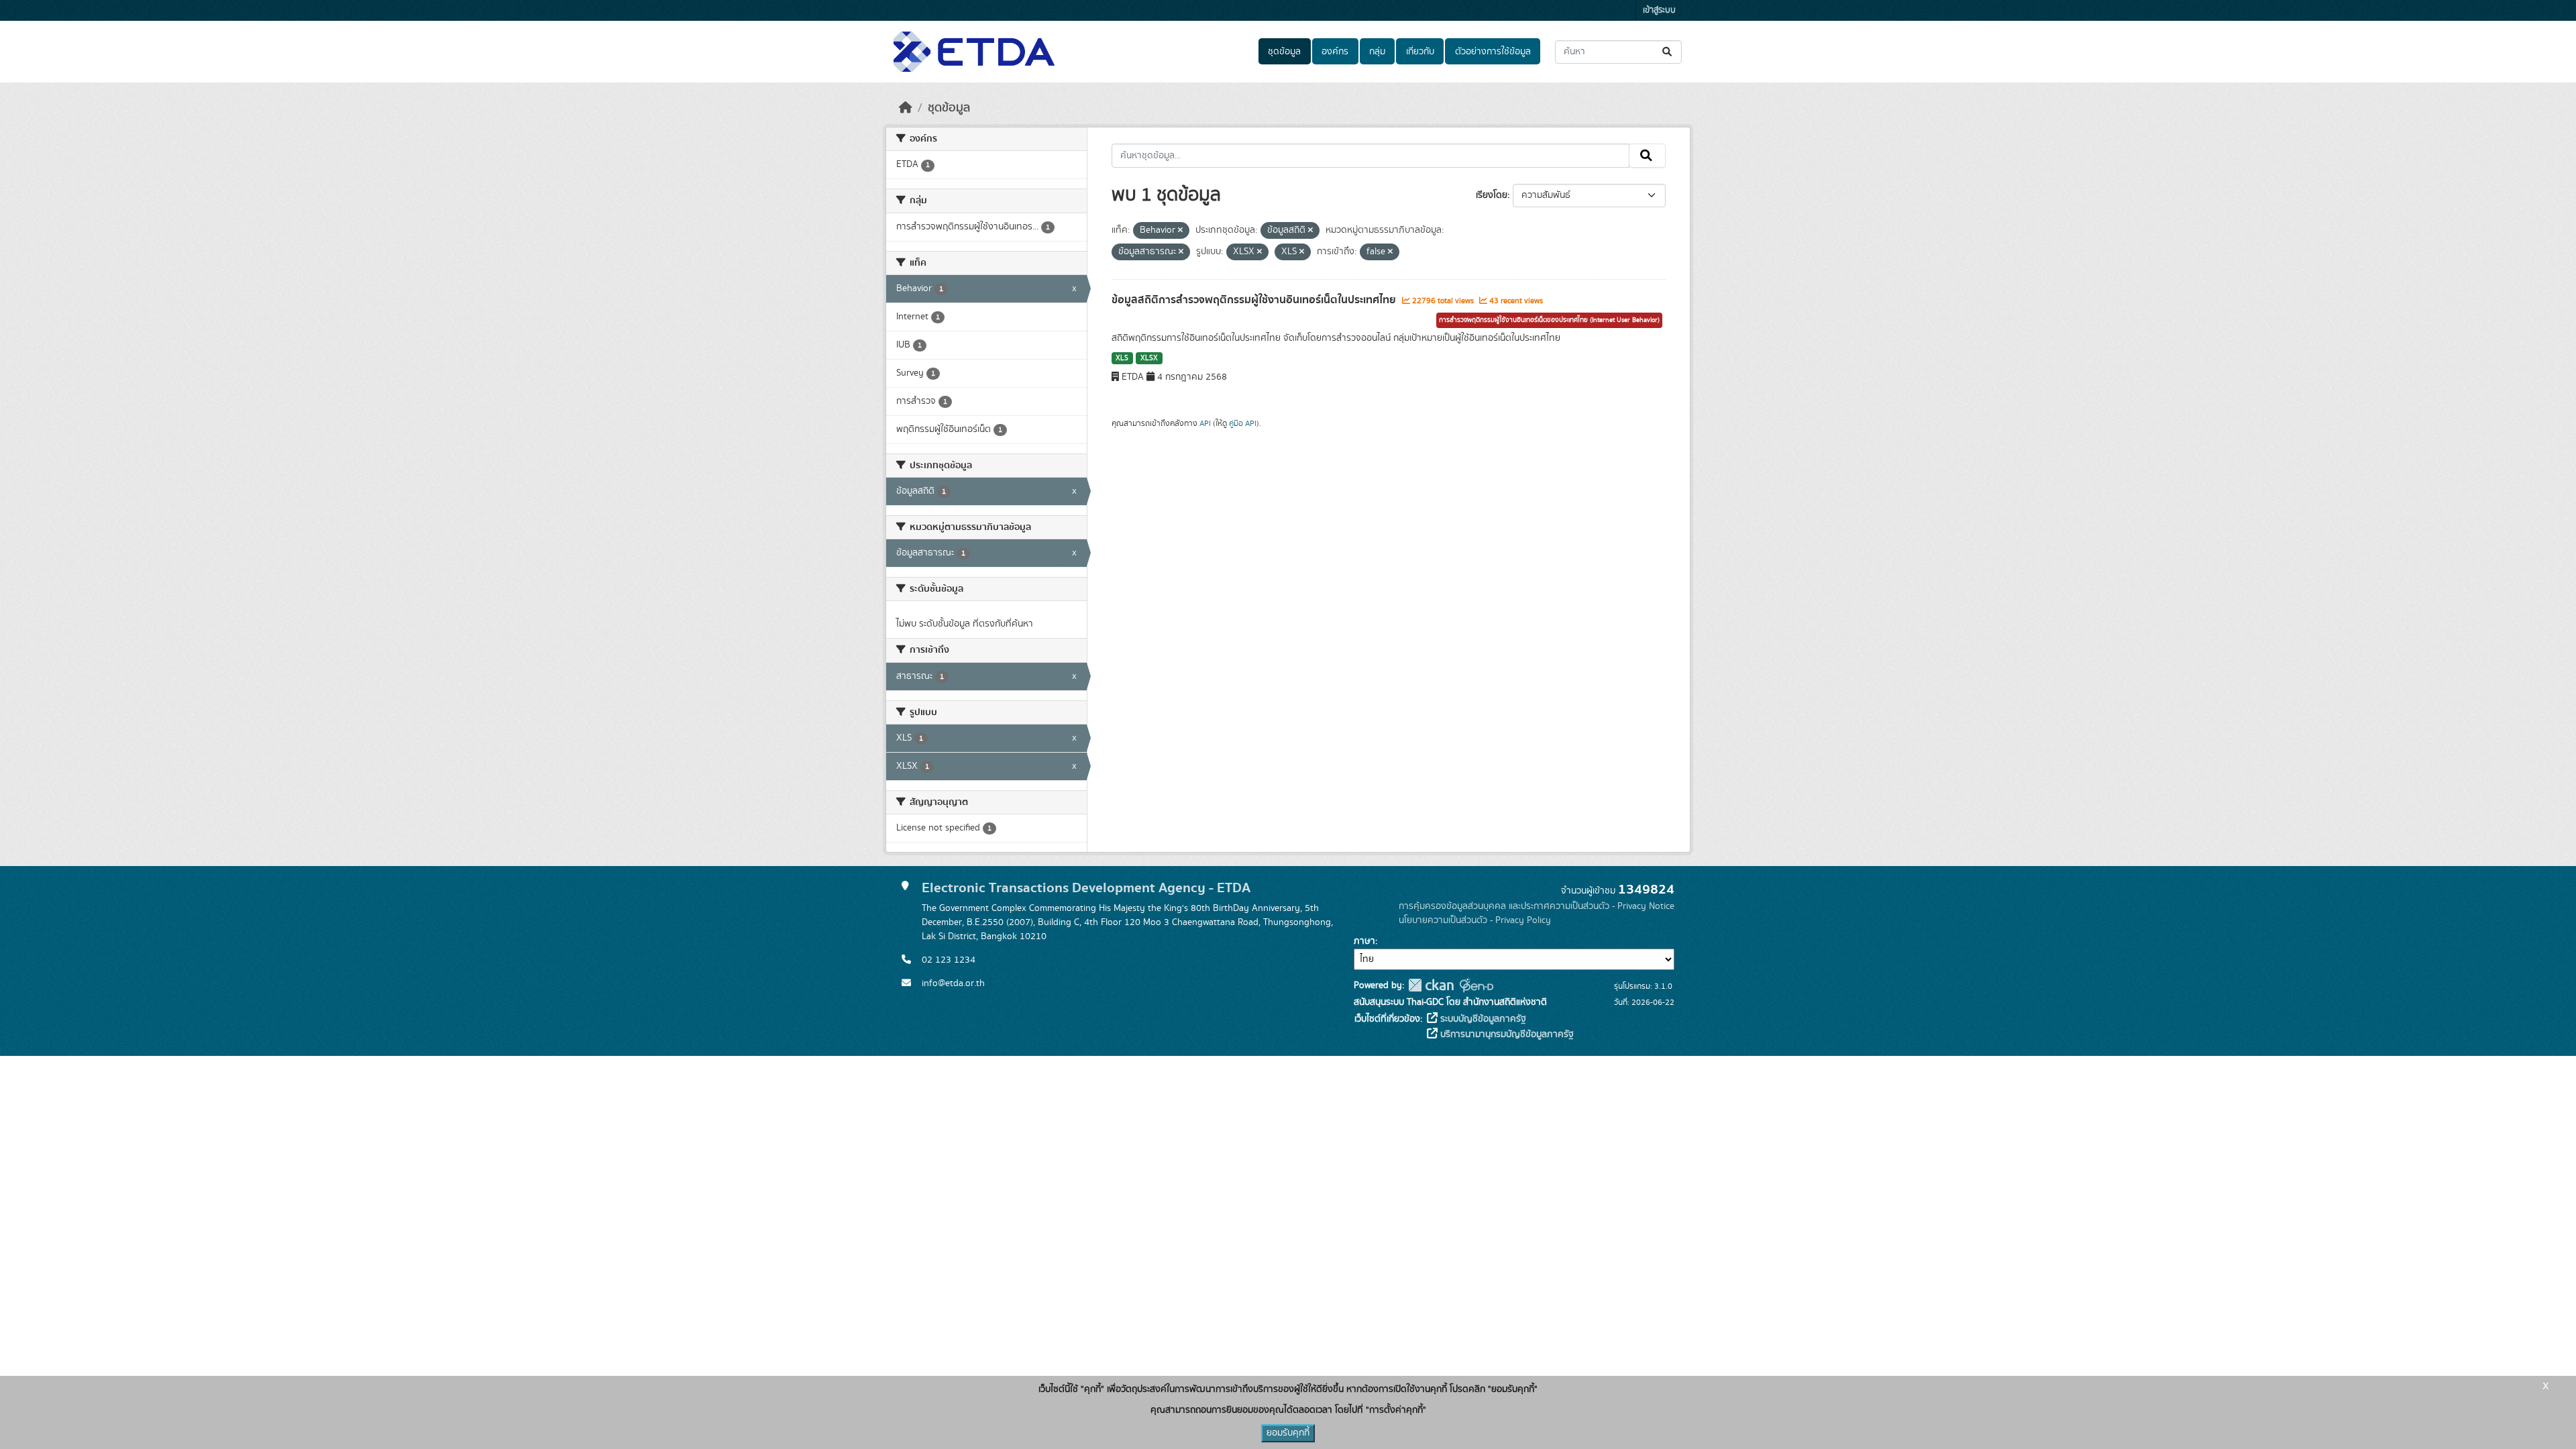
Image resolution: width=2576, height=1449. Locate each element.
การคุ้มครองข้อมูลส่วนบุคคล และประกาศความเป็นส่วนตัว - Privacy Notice (1537, 906)
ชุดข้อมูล (1284, 52)
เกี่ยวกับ (1420, 52)
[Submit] (1668, 52)
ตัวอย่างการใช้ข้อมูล (1493, 52)
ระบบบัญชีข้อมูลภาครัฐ (1482, 1019)
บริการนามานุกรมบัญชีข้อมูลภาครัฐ (1506, 1034)
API (1205, 423)
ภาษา (1364, 941)
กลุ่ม (1377, 52)
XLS (1122, 358)
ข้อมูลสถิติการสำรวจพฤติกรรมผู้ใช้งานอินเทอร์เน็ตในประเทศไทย (1255, 300)
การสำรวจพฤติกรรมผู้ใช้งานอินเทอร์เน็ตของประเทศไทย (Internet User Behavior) (1549, 320)
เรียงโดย (1492, 195)
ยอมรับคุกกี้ (1288, 1433)
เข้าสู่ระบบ (1659, 10)
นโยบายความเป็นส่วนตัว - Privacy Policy (1475, 920)
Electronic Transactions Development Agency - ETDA (1086, 888)
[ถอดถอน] (1180, 231)
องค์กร (1335, 52)
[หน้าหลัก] (906, 108)
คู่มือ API (1243, 423)
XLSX (1149, 358)
